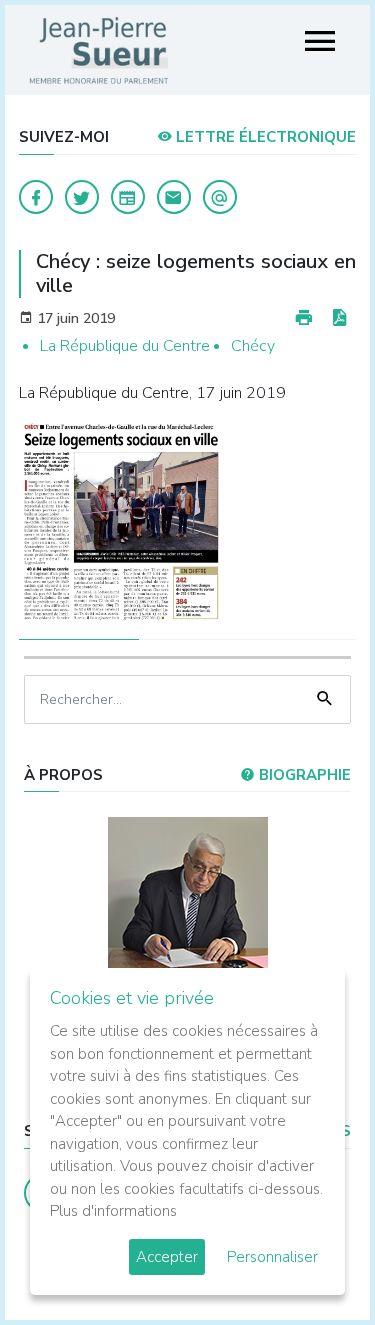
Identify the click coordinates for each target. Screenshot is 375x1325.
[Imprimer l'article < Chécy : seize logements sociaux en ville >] (304, 318)
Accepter (167, 1257)
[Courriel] (220, 197)
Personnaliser (272, 1257)
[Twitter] (82, 197)
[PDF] (339, 318)
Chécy (253, 346)
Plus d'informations (113, 1211)
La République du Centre (125, 346)
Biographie (303, 775)
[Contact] (174, 197)
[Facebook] (36, 197)
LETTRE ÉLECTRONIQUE (264, 137)
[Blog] (128, 197)
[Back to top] (313, 1263)
